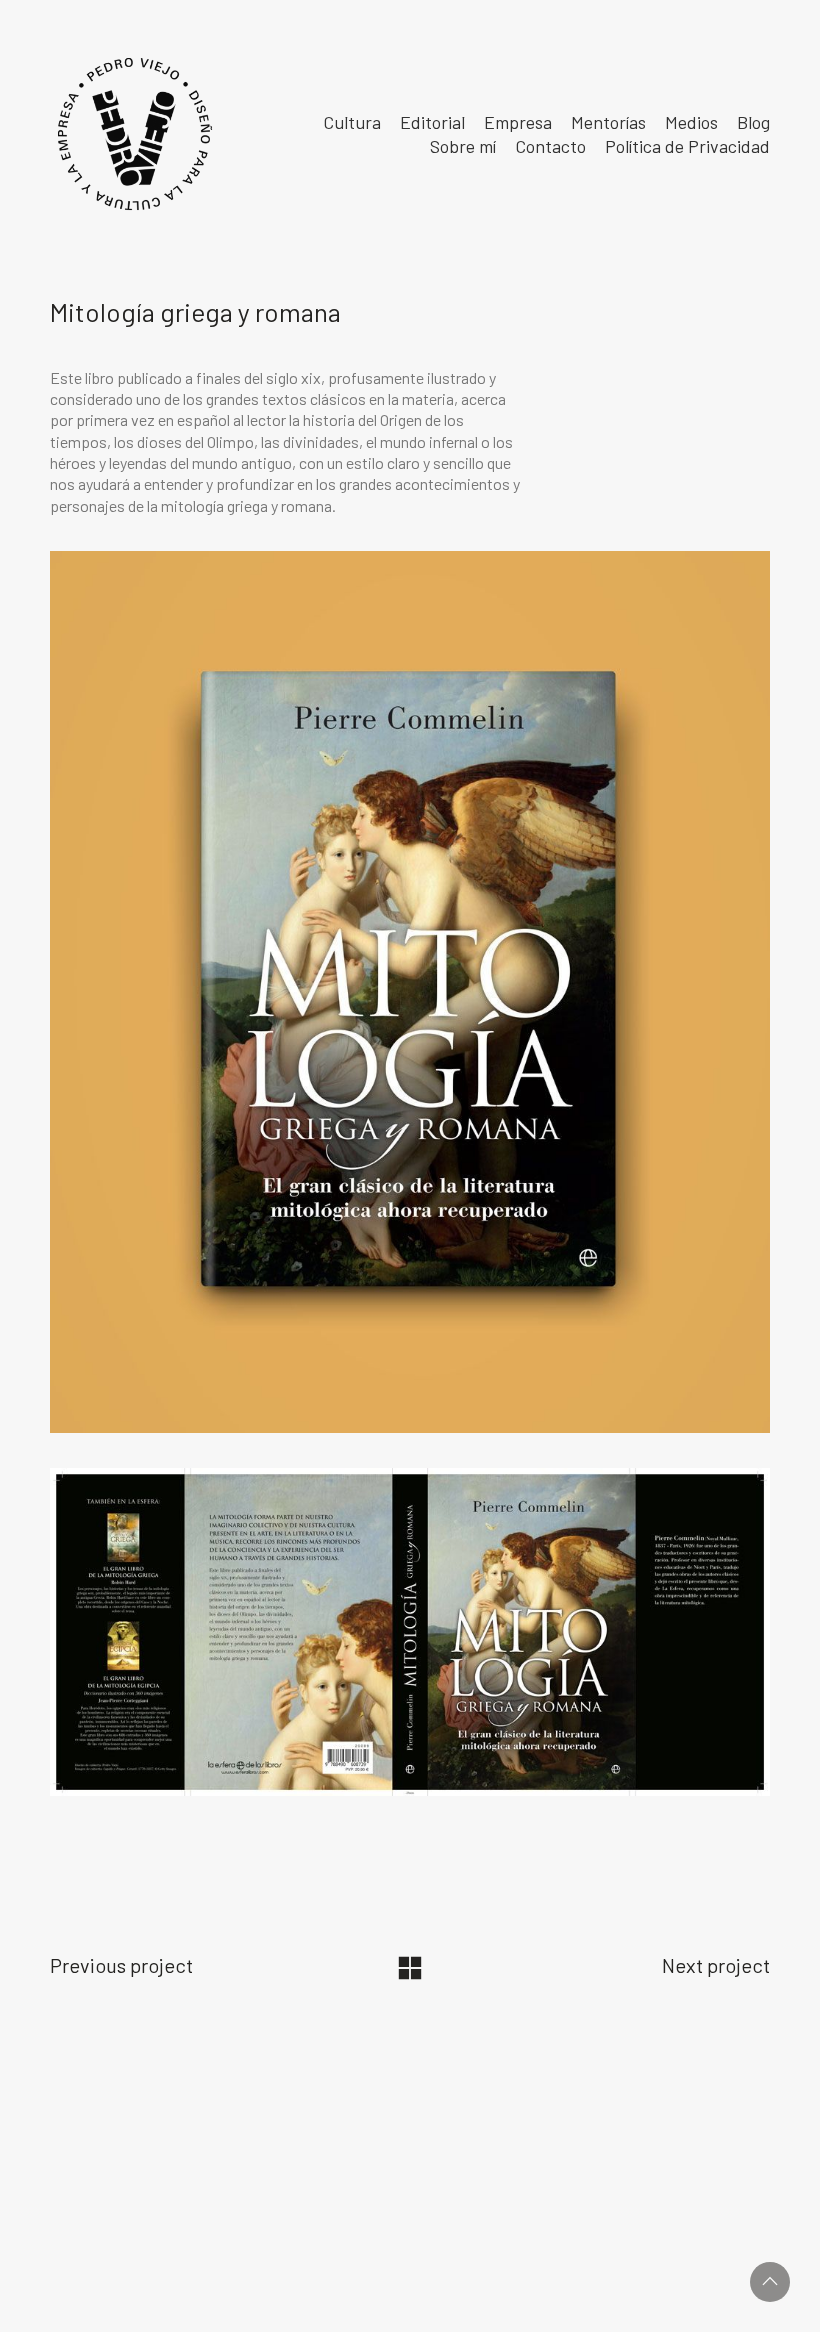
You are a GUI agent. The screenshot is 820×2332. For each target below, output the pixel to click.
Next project (716, 1965)
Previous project (121, 1965)
